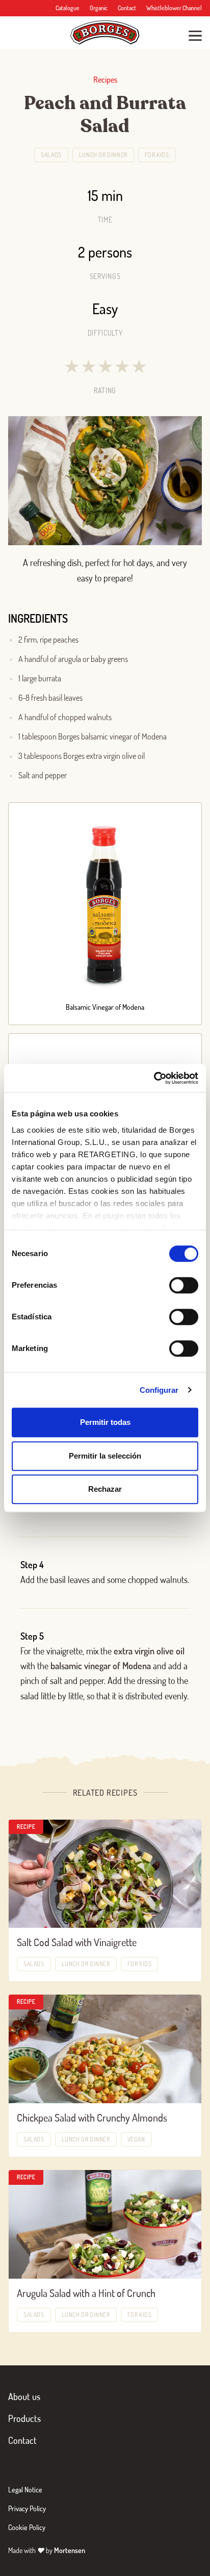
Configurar (159, 1390)
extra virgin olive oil (149, 1651)
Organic (99, 8)
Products (24, 2418)
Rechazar (105, 1489)
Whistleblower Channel (174, 8)
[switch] (184, 1285)
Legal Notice (25, 2490)
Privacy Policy (27, 2508)
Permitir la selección (105, 1456)
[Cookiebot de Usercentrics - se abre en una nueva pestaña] (154, 1078)
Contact (127, 8)
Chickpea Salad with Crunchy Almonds (92, 2118)
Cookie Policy (27, 2527)
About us (24, 2396)
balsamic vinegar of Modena (101, 1666)
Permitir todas (105, 1422)
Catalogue (68, 8)
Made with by (47, 2550)
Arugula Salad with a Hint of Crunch (86, 2293)
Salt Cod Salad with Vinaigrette (77, 1942)
